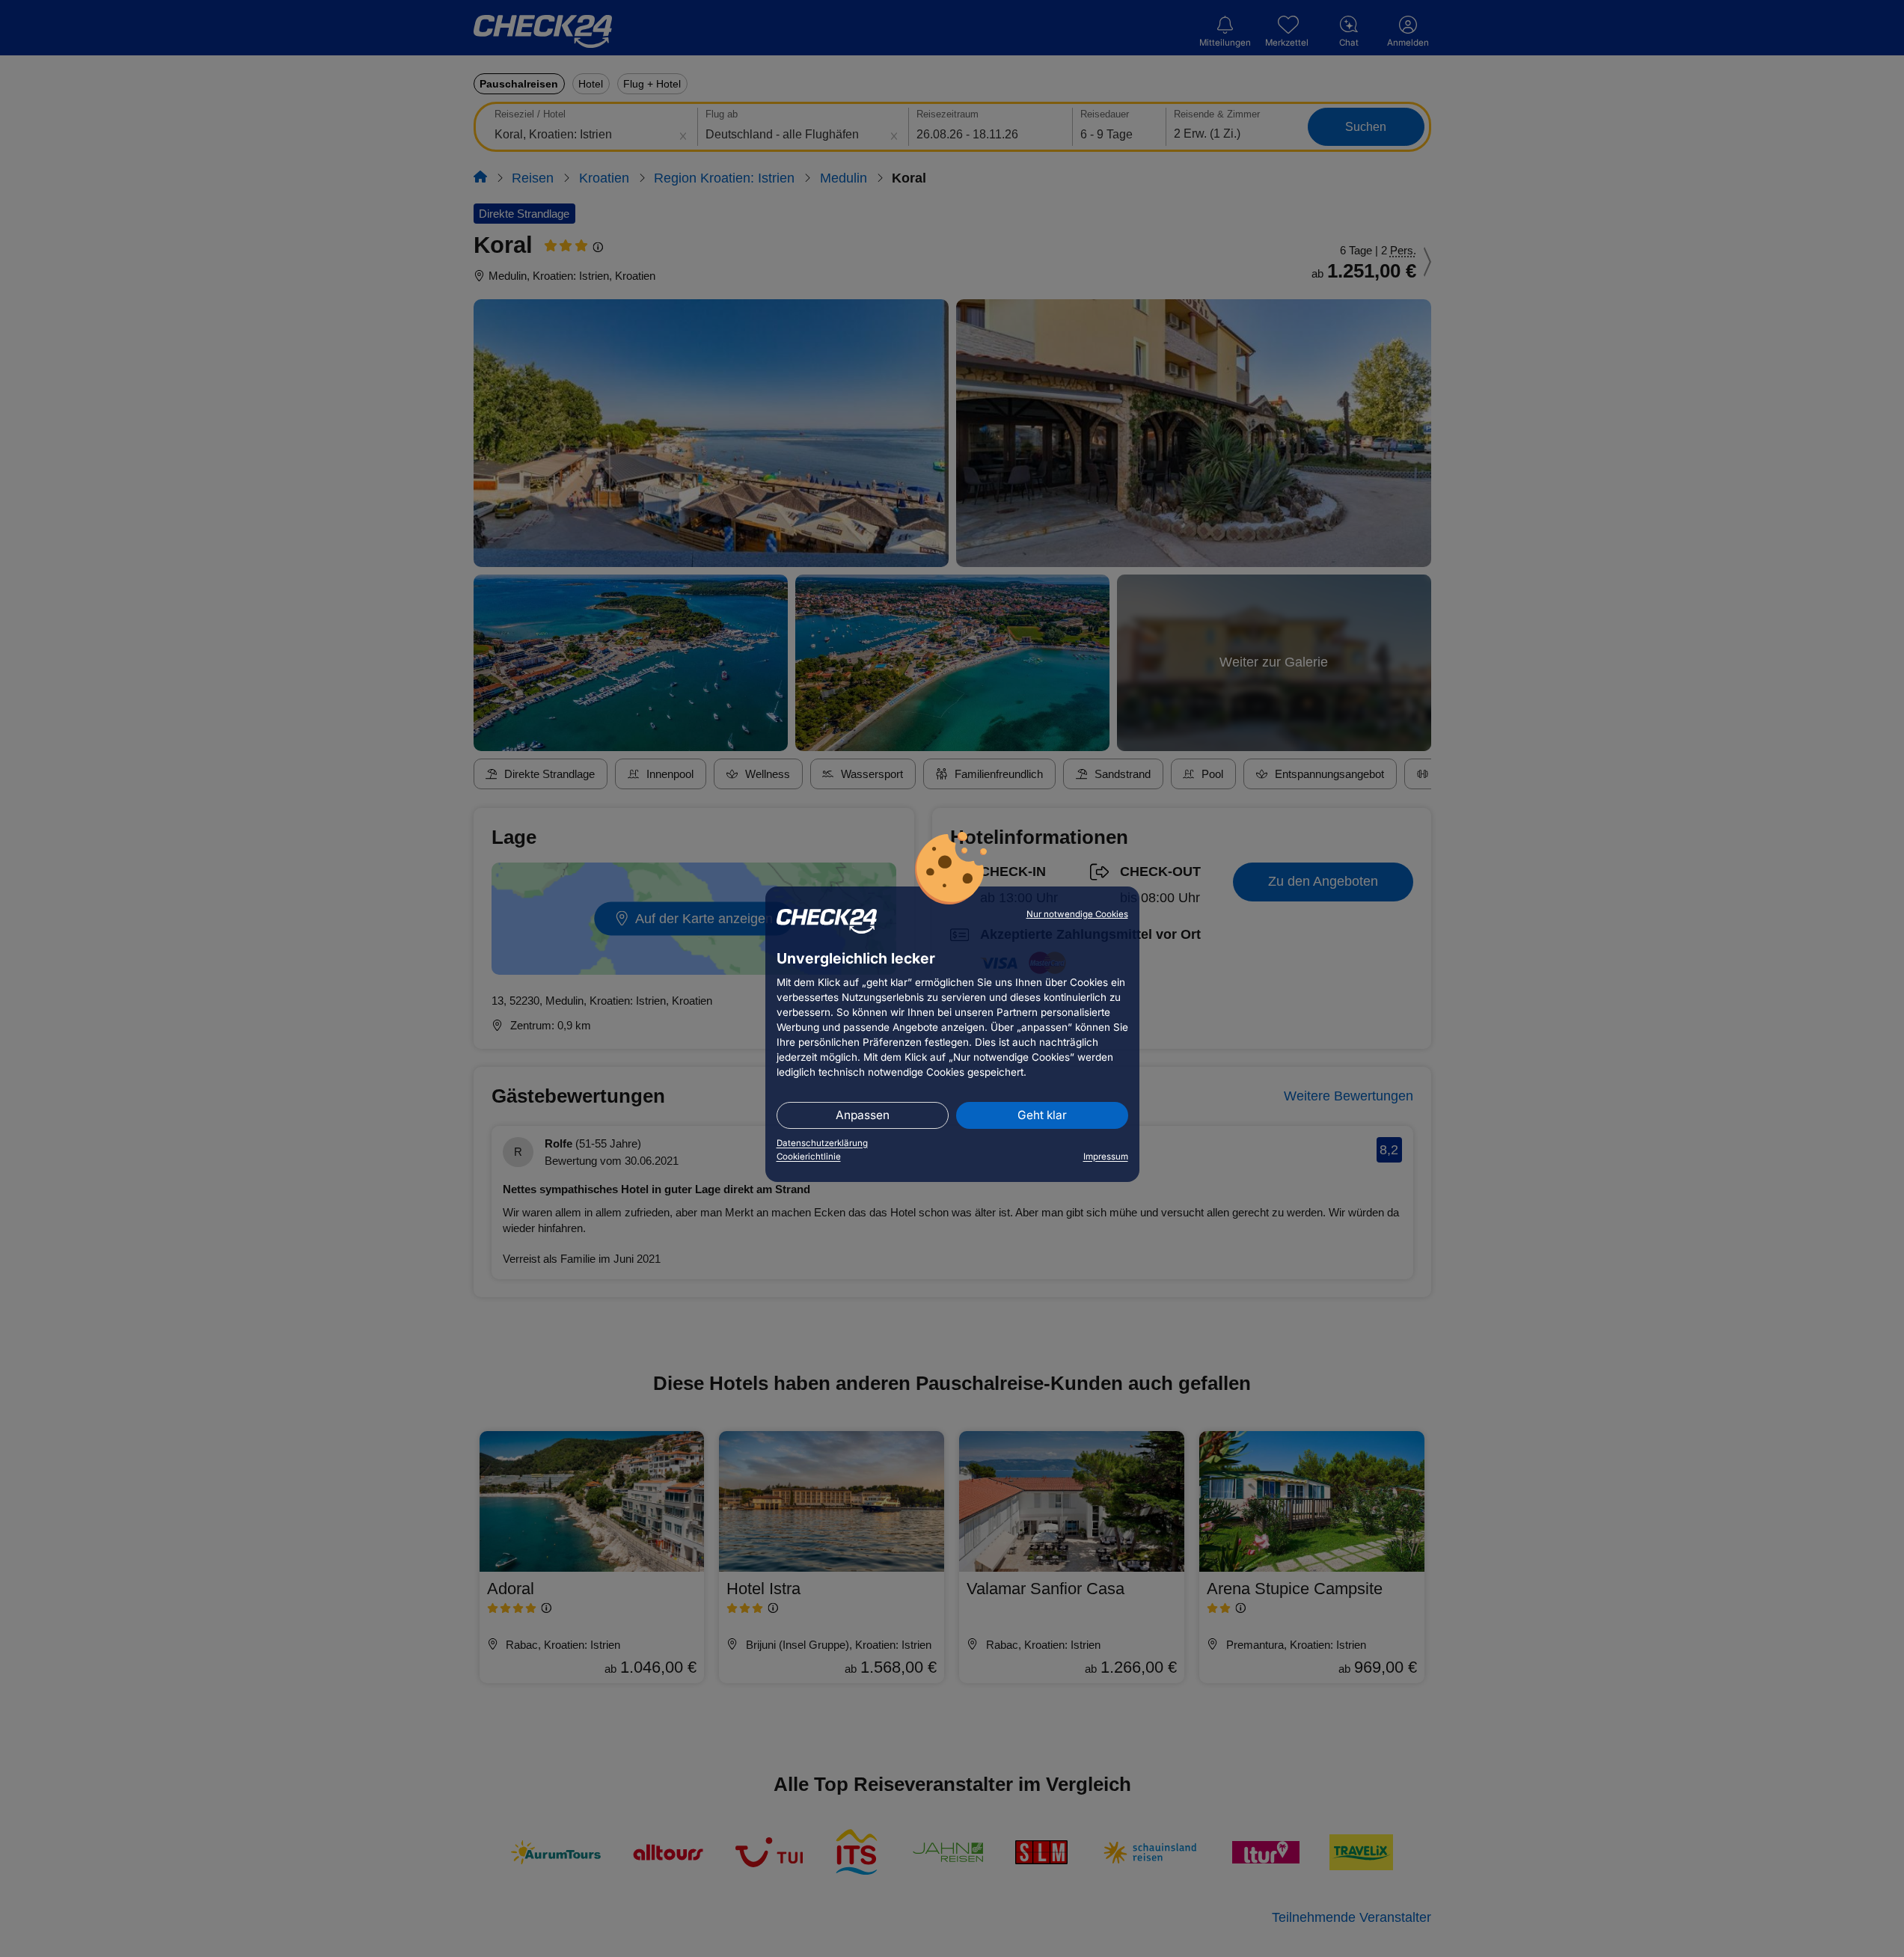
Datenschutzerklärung (822, 1143)
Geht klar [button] (1042, 1115)
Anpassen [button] (863, 1115)
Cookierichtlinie (809, 1157)
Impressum (1106, 1157)
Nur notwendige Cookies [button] (1077, 914)
